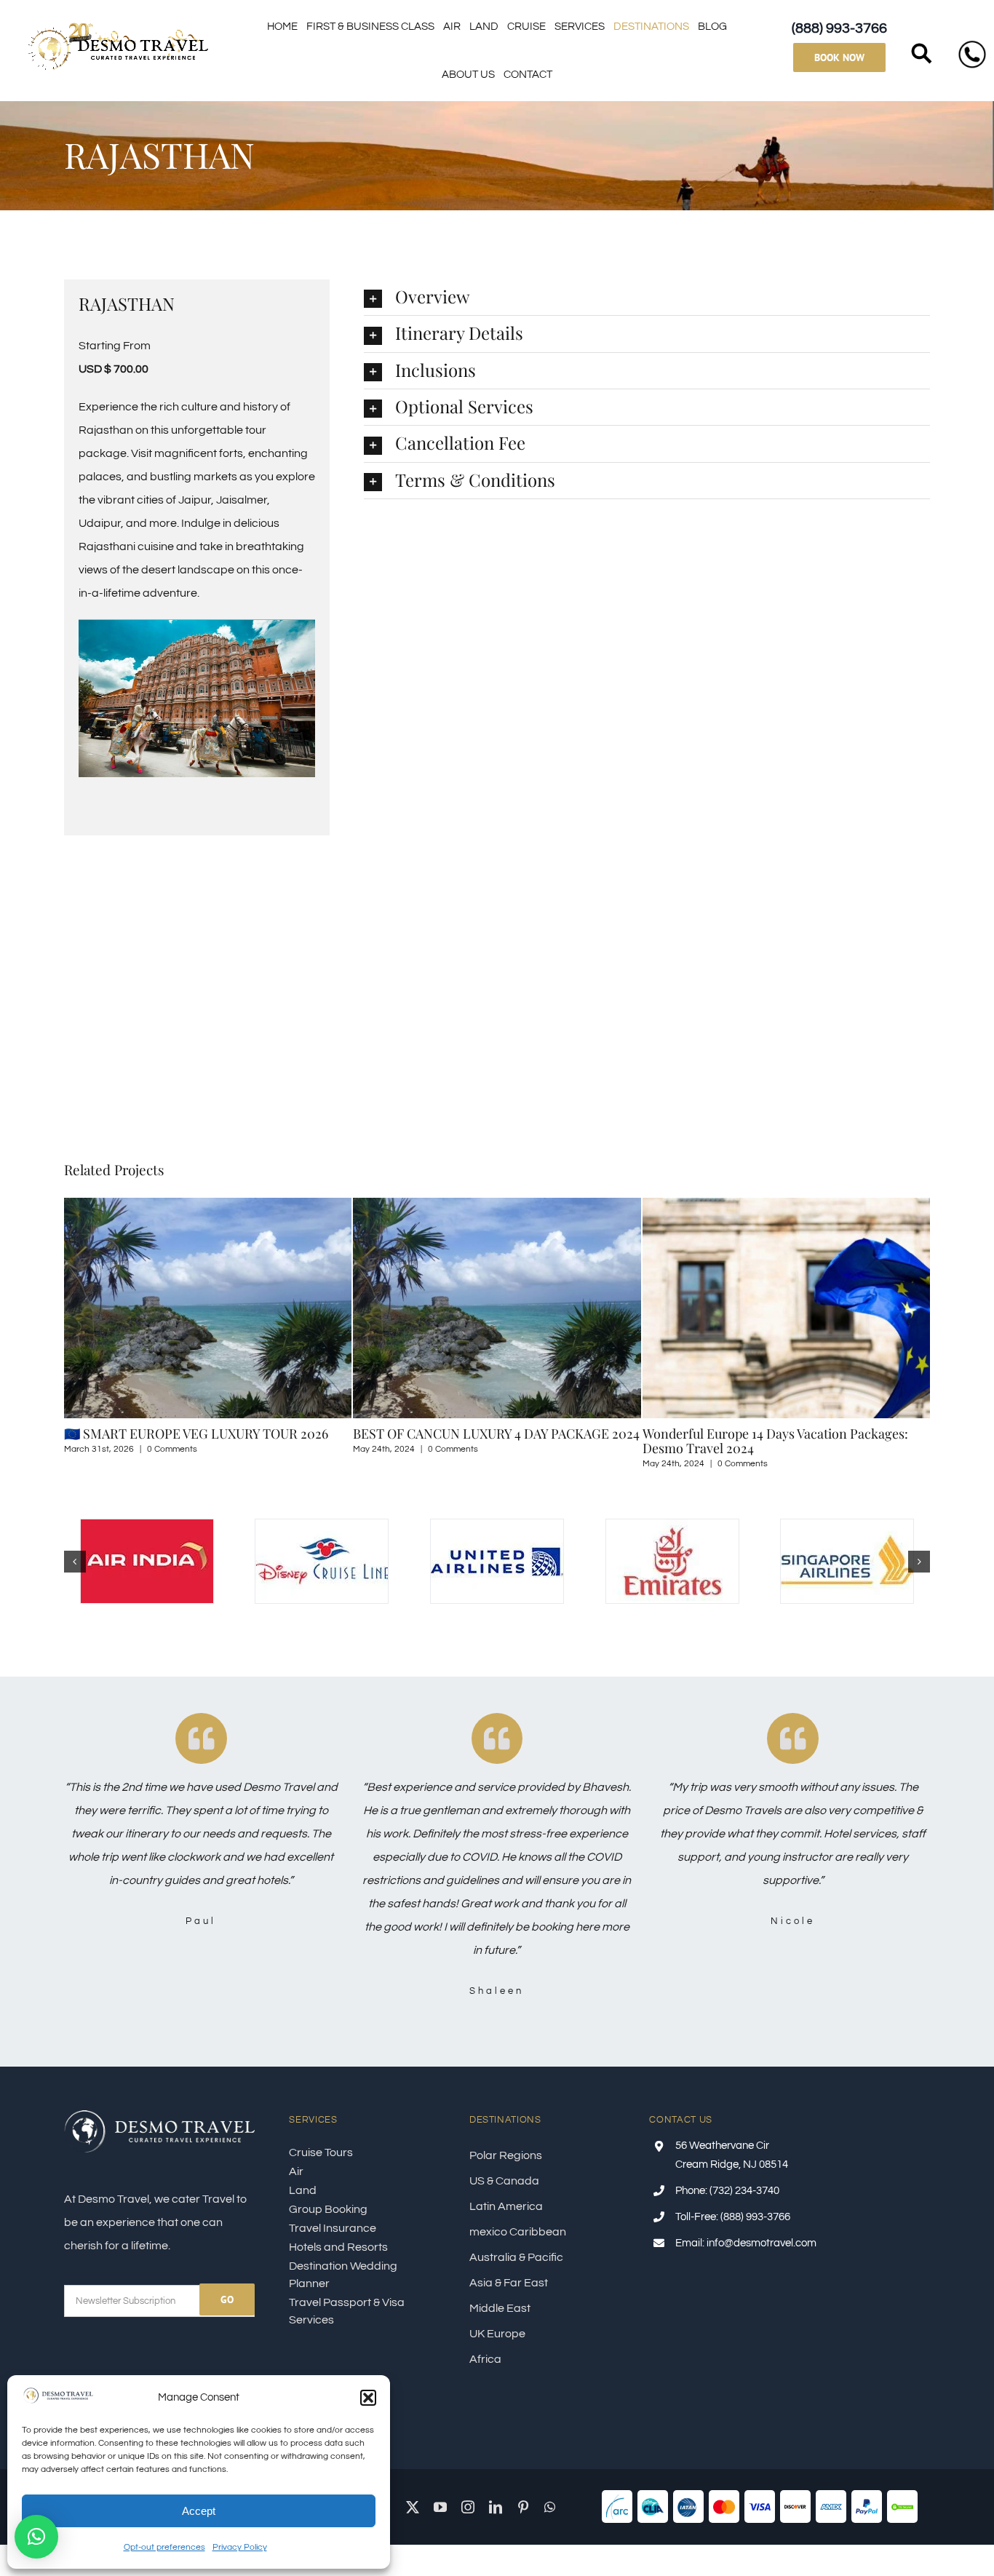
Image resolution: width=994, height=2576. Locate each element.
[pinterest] (523, 2507)
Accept (199, 2511)
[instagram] (468, 2507)
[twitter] (413, 2507)
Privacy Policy (240, 2547)
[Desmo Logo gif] (119, 25)
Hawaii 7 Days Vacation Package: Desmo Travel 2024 (780, 1441)
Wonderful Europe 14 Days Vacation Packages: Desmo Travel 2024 (488, 1441)
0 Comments (166, 1449)
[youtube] (440, 2507)
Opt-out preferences (164, 2547)
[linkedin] (496, 2507)
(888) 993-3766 (839, 28)
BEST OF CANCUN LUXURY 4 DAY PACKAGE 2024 (209, 1434)
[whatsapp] (550, 2507)
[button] (368, 2398)
